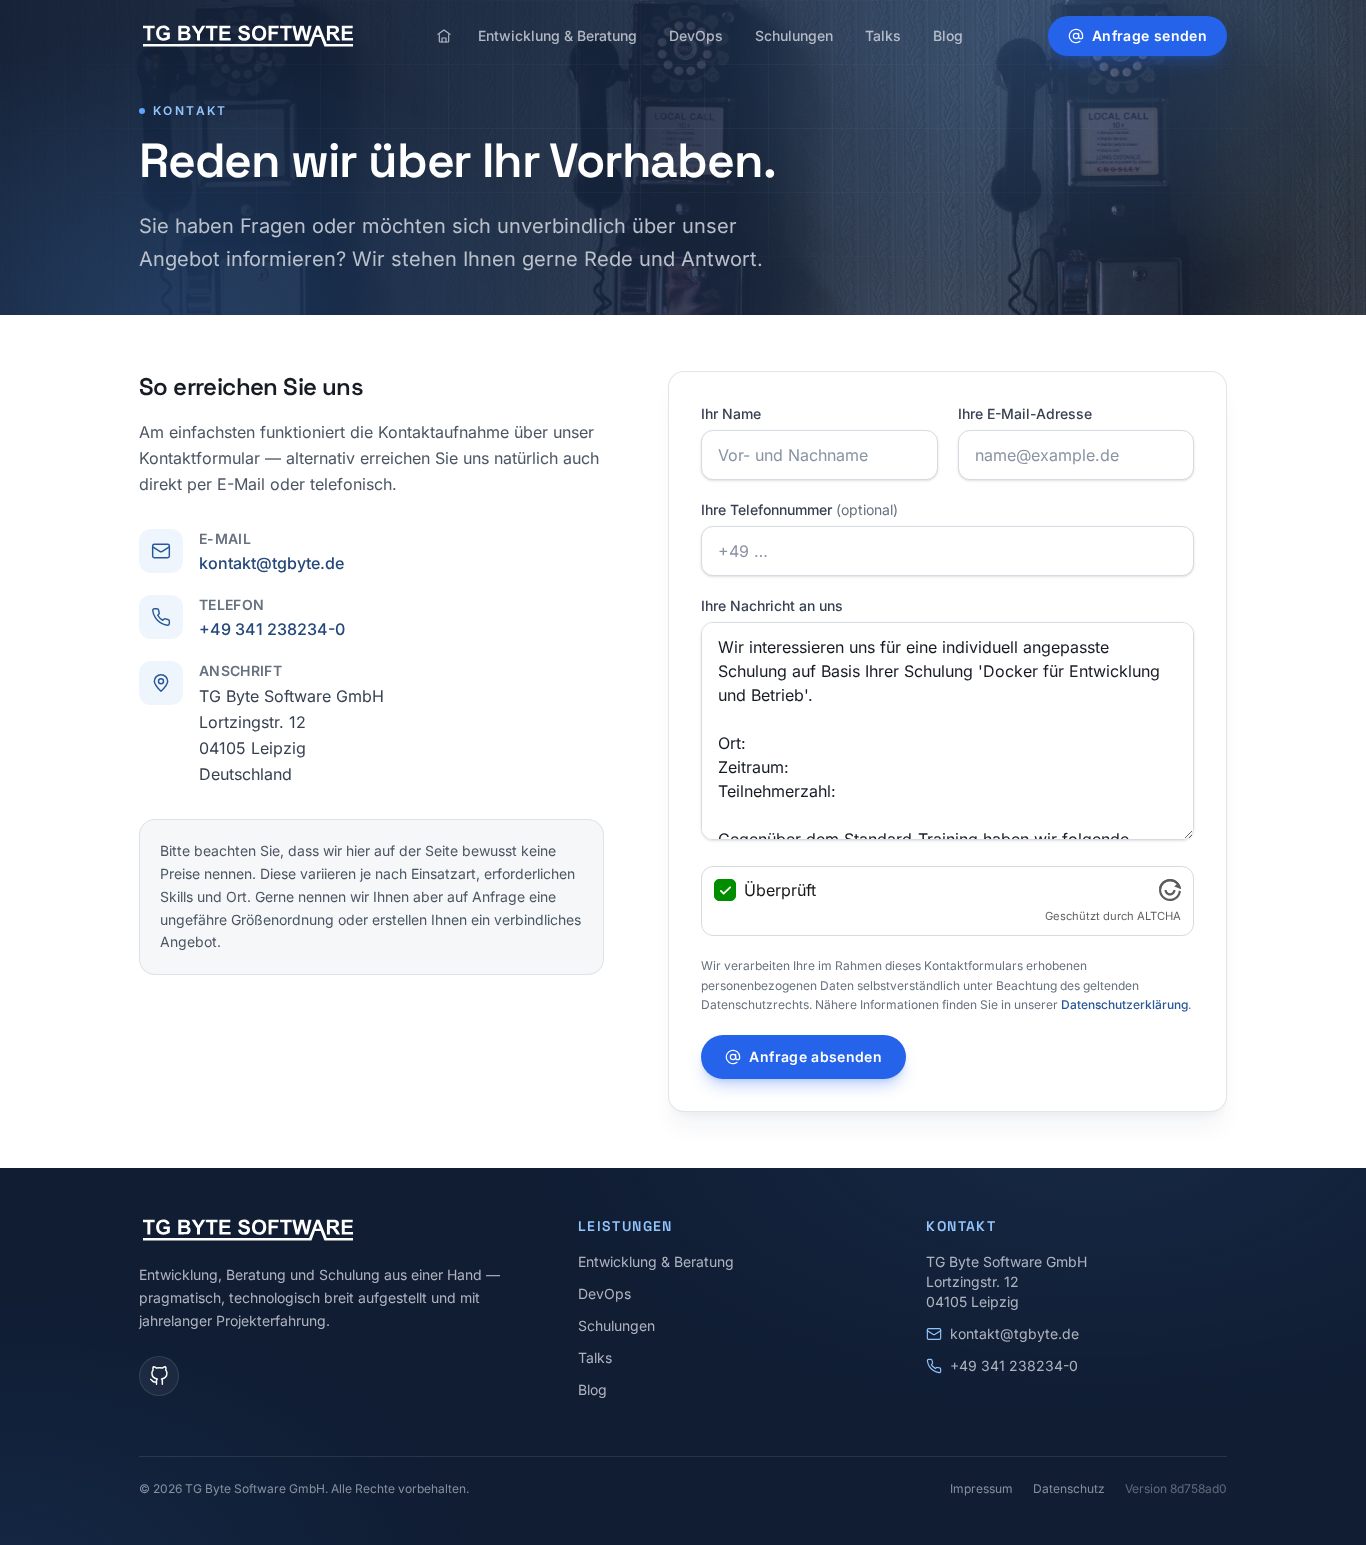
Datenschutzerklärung (1124, 1004)
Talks (883, 35)
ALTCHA (1159, 916)
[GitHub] (159, 1376)
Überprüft (780, 890)
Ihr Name (731, 413)
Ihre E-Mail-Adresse (1025, 413)
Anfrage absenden (815, 1056)
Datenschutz (1069, 1488)
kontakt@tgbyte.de (271, 563)
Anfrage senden (1149, 35)
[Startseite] (444, 36)
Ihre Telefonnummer (799, 509)
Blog (948, 35)
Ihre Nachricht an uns (772, 605)
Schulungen (794, 35)
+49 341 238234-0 (272, 629)
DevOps (696, 35)
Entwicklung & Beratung (557, 35)
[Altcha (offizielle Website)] (1170, 890)
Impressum (981, 1488)
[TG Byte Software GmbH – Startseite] (248, 36)
